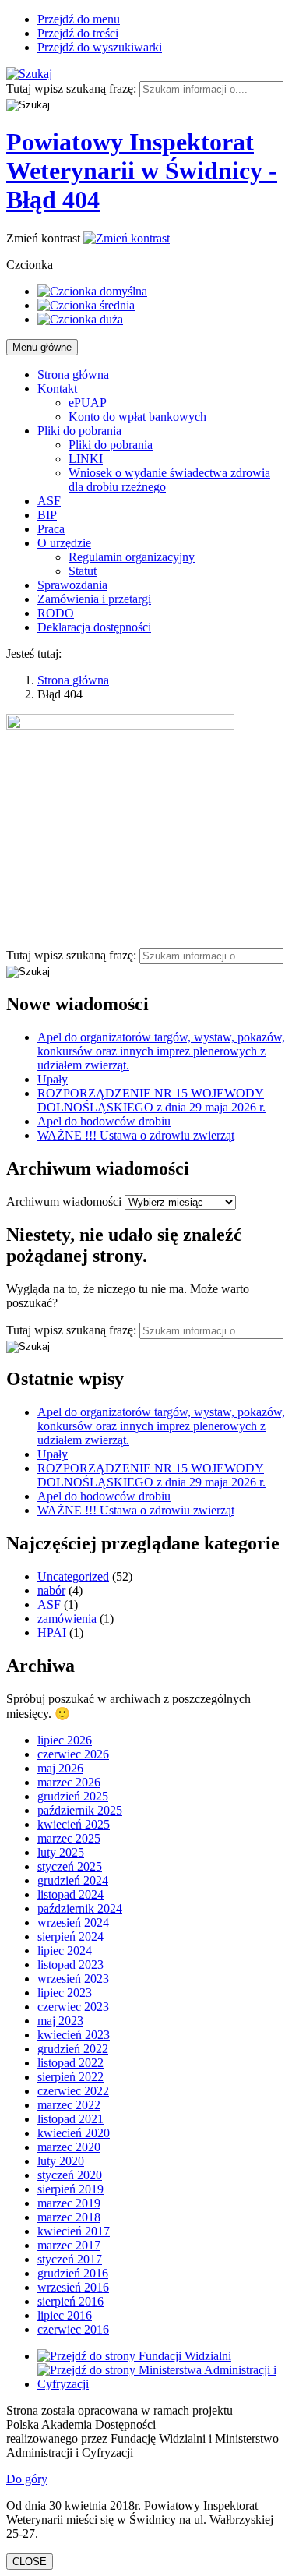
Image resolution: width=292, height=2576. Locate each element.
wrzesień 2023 (73, 1979)
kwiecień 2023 (74, 2035)
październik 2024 (80, 1908)
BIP (47, 515)
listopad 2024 (70, 1894)
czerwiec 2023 (73, 2007)
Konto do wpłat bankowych (137, 417)
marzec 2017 (69, 2245)
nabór (51, 1590)
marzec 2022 (69, 2105)
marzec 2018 (69, 2217)
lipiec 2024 (65, 1951)
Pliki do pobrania (79, 431)
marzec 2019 (69, 2203)
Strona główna (73, 375)
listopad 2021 (70, 2119)
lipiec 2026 (65, 1740)
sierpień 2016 (70, 2301)
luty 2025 (61, 1852)
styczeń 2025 (70, 1866)
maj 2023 (60, 2021)
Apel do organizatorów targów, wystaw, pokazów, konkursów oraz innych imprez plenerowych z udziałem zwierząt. (161, 1051)
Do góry (27, 2479)
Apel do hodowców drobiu (104, 1121)
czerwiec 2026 (73, 1754)
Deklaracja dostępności (94, 627)
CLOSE (30, 2562)
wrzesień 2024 (73, 1922)
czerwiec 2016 (73, 2329)
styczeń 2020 (70, 2175)
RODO (56, 613)
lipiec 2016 (65, 2315)
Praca (51, 529)
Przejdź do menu (79, 19)
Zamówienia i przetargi (94, 599)
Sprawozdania (72, 585)
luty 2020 (61, 2161)
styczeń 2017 (70, 2259)
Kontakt (57, 389)
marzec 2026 (69, 1782)
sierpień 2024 (70, 1936)
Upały (53, 1079)
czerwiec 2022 (73, 2091)
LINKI (86, 459)
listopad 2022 (70, 2063)
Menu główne (42, 347)
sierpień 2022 (70, 2077)
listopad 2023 (70, 1965)
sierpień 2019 (70, 2189)
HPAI (52, 1633)
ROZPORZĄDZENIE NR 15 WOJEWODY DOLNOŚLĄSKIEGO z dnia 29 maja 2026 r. (151, 1100)
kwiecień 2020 (74, 2133)
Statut (83, 571)
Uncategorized (73, 1576)
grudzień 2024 (73, 1880)
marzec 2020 (69, 2147)
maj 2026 (60, 1768)
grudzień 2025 (73, 1796)
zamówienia (67, 1618)
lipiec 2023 (65, 1993)
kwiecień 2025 (74, 1824)
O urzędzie (64, 543)
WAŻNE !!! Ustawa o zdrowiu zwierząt (136, 1135)
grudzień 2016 (73, 2273)
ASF (49, 501)
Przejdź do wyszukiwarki (100, 47)
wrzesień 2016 (73, 2287)
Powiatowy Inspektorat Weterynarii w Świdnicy (142, 171)
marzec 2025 (69, 1838)
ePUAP (88, 403)
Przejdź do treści (78, 33)
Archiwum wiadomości (64, 1201)
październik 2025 (80, 1810)
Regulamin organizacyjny (132, 557)
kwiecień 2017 (74, 2231)
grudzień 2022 (73, 2049)
